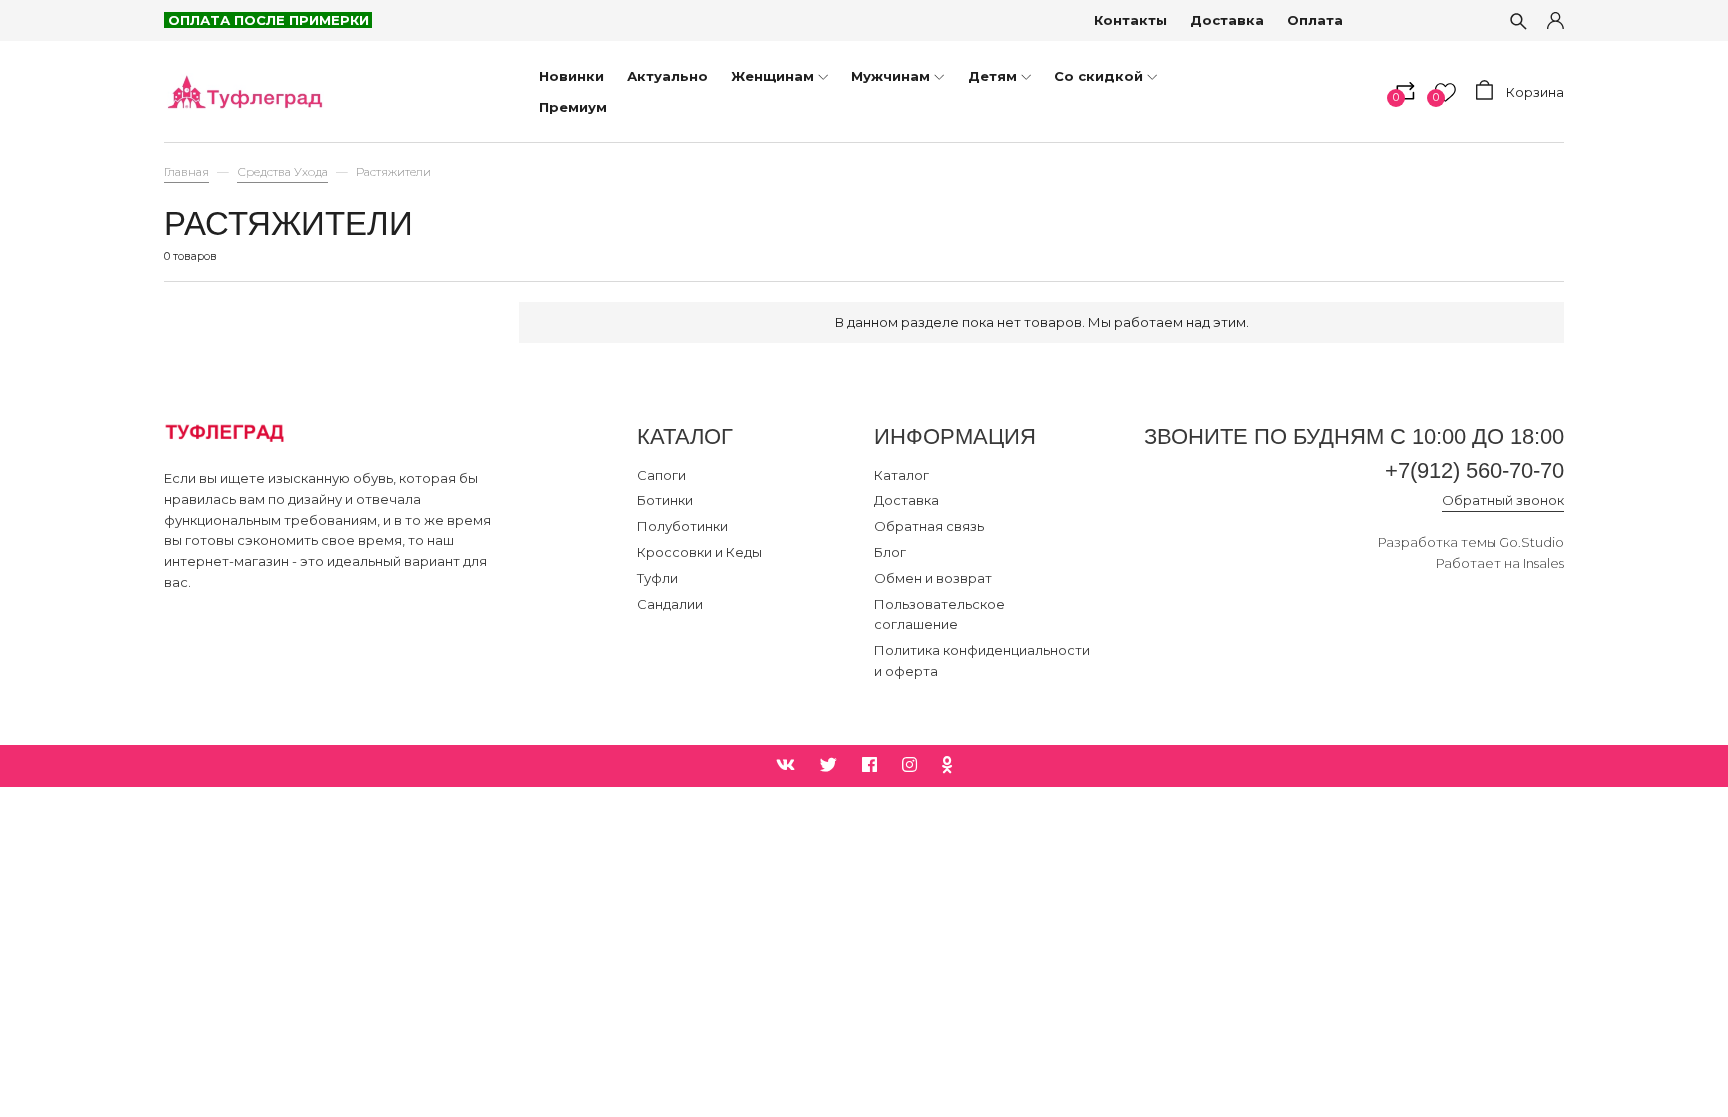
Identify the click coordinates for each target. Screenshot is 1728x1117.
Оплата (1315, 20)
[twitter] (828, 765)
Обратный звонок (1503, 500)
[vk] (785, 765)
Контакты (1130, 20)
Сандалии (670, 604)
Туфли (657, 578)
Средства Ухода (282, 172)
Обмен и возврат (933, 578)
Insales (1543, 563)
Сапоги (661, 475)
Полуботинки (682, 526)
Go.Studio (1531, 542)
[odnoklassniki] (947, 765)
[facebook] (869, 765)
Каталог (901, 475)
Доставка (1227, 20)
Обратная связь (929, 526)
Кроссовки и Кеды (699, 552)
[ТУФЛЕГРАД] (244, 91)
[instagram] (909, 765)
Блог (890, 552)
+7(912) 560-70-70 (1474, 470)
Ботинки (665, 500)
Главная (186, 172)
